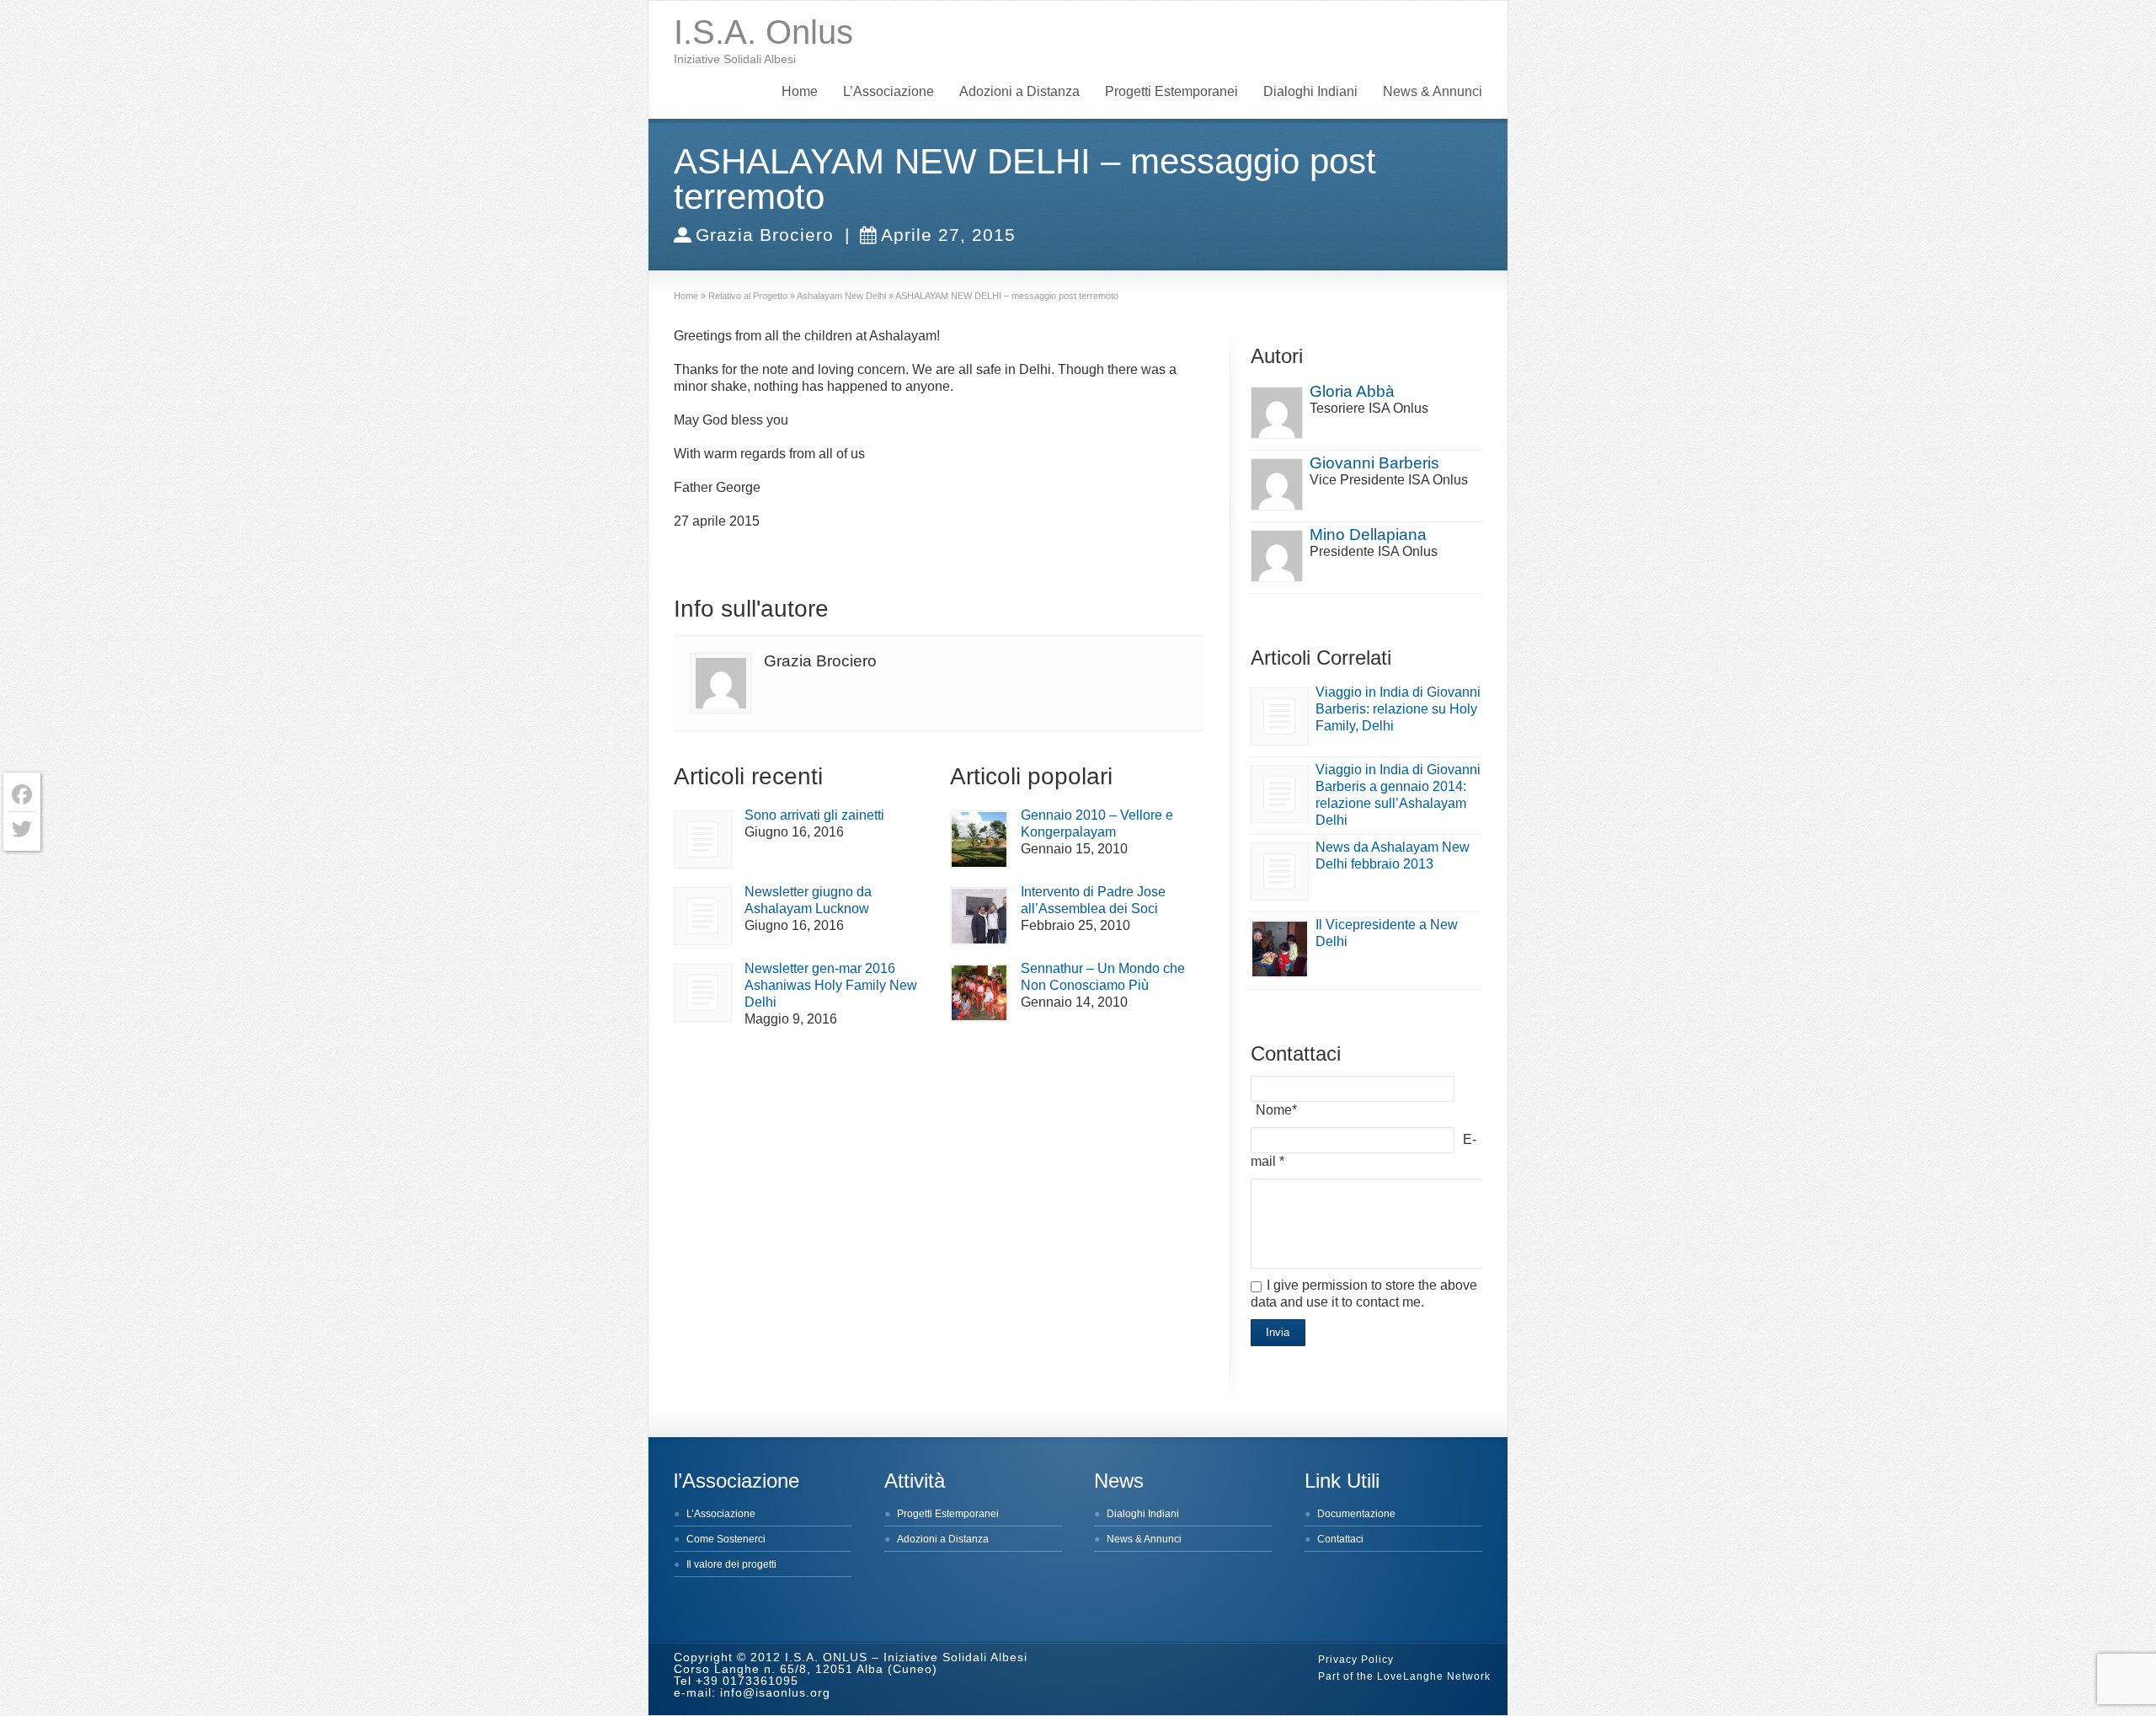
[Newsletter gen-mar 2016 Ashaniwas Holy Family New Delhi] (703, 993)
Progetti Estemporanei (1171, 91)
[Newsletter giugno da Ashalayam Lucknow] (703, 916)
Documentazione (1356, 1514)
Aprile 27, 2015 (948, 235)
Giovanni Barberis (1374, 463)
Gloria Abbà (1352, 391)
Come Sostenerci (726, 1539)
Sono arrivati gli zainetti (814, 815)
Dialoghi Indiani (1310, 91)
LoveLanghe (1410, 1676)
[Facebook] (22, 795)
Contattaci (1340, 1539)
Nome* (1276, 1110)
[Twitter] (22, 829)
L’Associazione (889, 91)
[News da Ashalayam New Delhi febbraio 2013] (1280, 871)
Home (800, 91)
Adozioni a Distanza (1019, 91)
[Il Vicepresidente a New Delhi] (1280, 949)
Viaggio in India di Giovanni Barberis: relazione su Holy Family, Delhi (1398, 709)
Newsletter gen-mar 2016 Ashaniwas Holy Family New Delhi (831, 985)
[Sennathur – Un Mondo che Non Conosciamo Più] (979, 993)
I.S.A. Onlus (763, 32)
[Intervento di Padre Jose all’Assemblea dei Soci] (979, 916)
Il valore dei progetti (731, 1564)
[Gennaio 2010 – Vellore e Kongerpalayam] (979, 839)
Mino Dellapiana (1368, 535)
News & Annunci (1433, 91)
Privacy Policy (1356, 1660)
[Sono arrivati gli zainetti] (703, 839)
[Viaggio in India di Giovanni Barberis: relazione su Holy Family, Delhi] (1280, 716)
